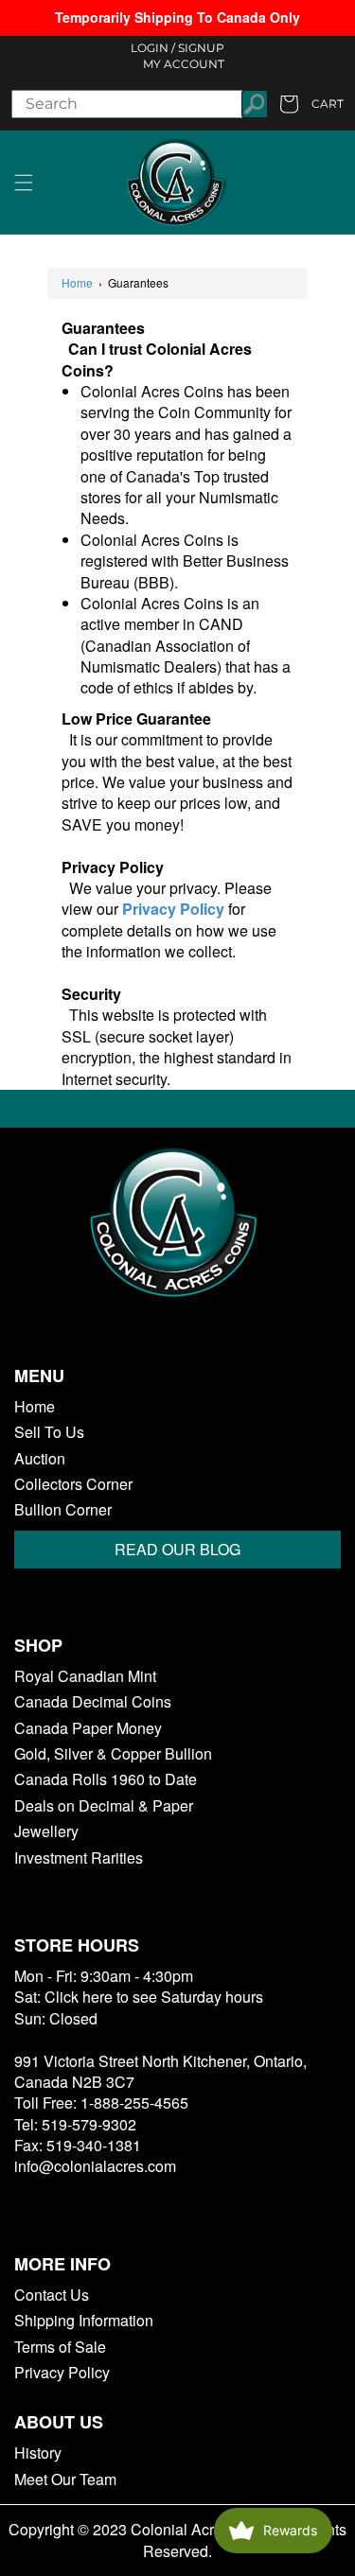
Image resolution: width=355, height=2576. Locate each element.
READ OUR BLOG (177, 1549)
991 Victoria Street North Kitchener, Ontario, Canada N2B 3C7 (160, 2071)
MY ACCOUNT (184, 64)
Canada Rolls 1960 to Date (106, 1779)
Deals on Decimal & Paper (104, 1806)
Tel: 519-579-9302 (75, 2124)
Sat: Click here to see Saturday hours (139, 1997)
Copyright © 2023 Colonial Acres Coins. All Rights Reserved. (177, 2540)
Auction (40, 1459)
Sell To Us (49, 1432)
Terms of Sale (60, 2347)
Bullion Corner (63, 1510)
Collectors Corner (73, 1484)
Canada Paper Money (88, 1728)
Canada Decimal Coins (93, 1702)
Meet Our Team (65, 2480)
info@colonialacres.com (95, 2166)
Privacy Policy (62, 2373)
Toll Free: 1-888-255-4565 (101, 2103)
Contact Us (52, 2295)
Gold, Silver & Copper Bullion (113, 1754)
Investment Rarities (79, 1858)
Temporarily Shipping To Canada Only (177, 17)
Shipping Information (84, 2321)
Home (77, 283)
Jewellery (46, 1831)
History (38, 2453)
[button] (24, 183)
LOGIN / (153, 48)
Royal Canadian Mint (85, 1676)
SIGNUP (201, 48)
